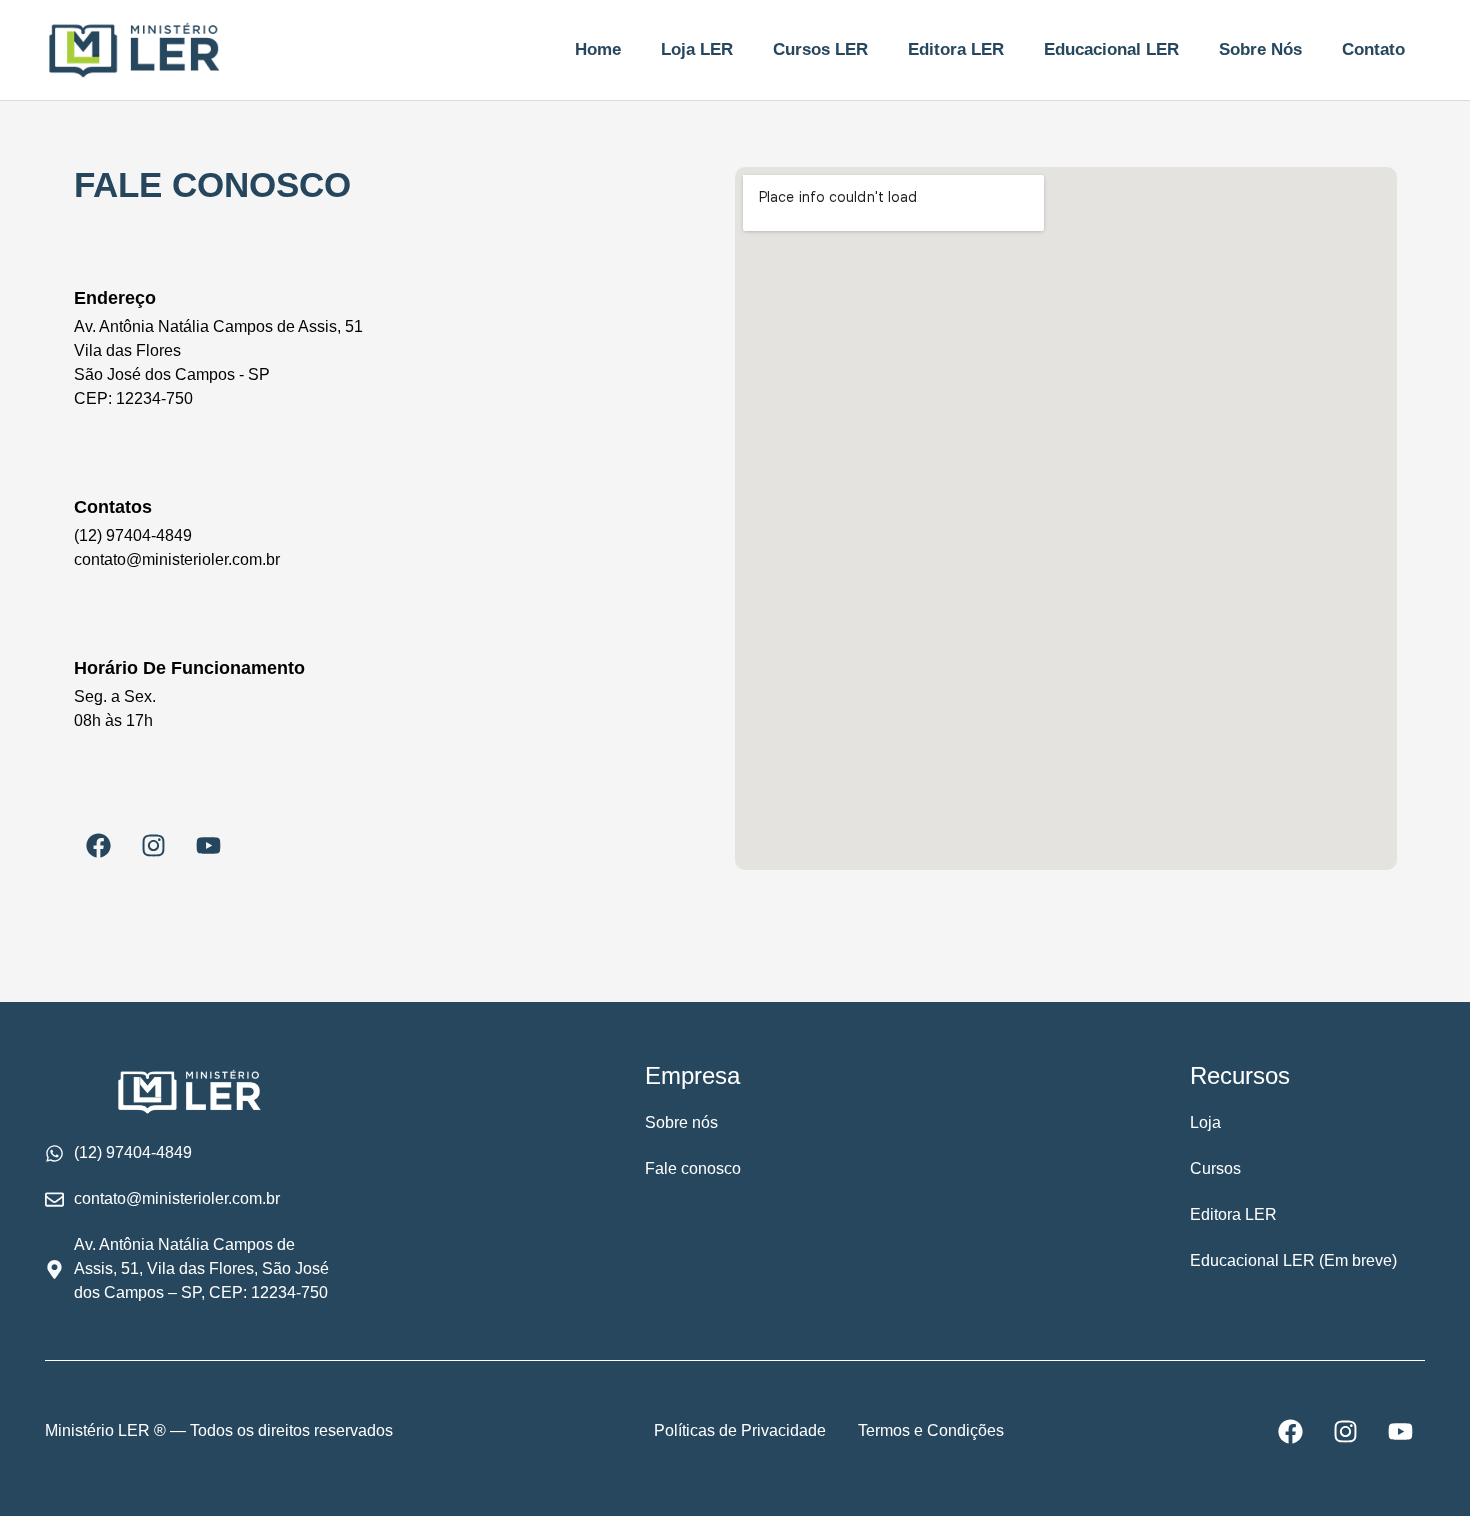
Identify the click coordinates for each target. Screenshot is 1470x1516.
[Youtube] (209, 845)
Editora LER (956, 49)
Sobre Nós (1260, 49)
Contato (1373, 49)
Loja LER (697, 49)
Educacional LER (1111, 49)
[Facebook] (99, 845)
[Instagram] (154, 845)
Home (598, 49)
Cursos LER (820, 49)
